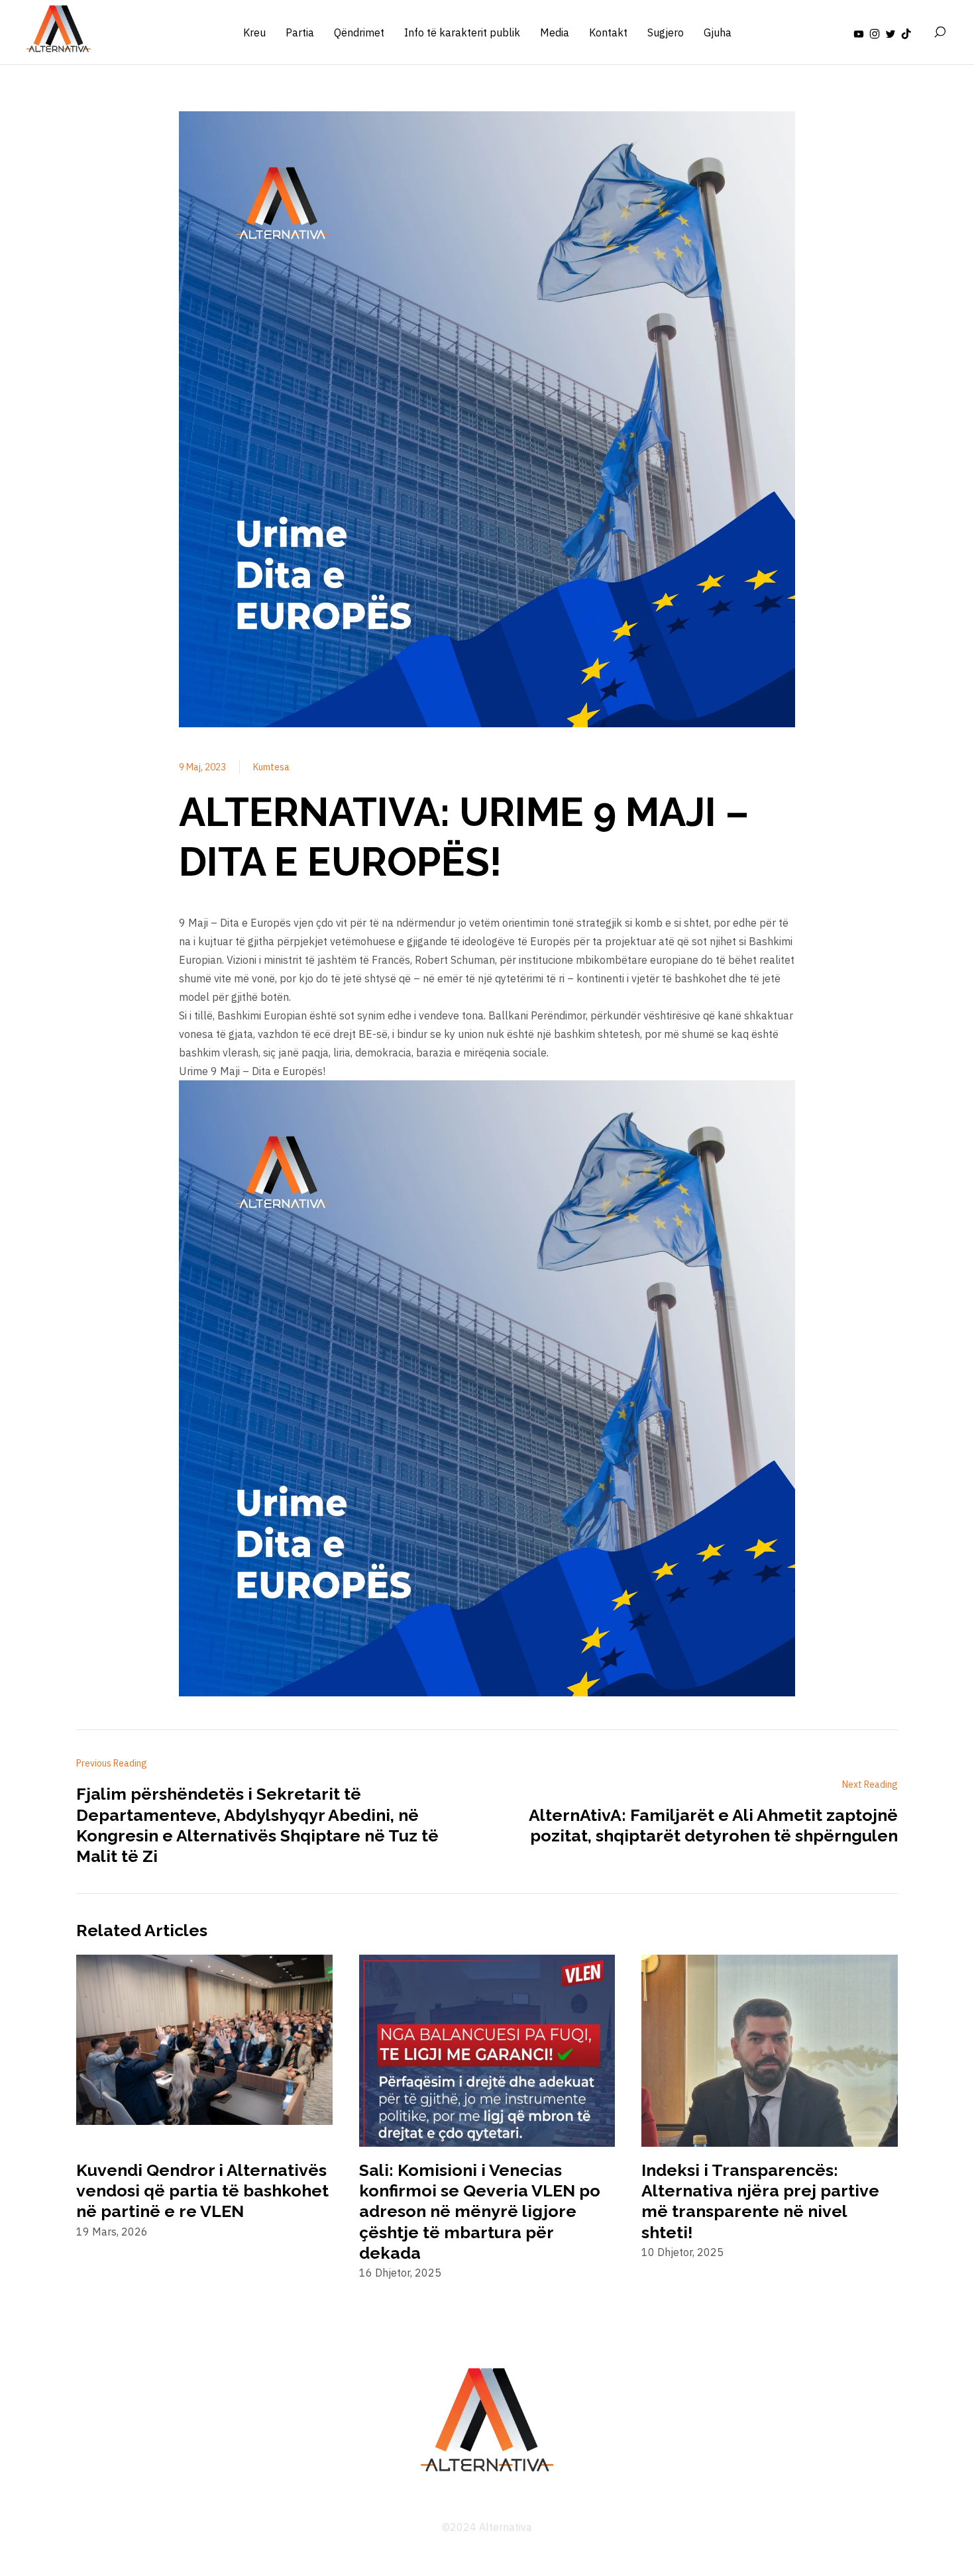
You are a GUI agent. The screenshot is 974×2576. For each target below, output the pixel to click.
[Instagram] (875, 32)
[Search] (940, 32)
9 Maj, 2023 (202, 767)
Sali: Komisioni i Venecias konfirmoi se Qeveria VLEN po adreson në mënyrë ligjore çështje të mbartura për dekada (480, 2211)
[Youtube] (859, 32)
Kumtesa (271, 767)
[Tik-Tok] (906, 32)
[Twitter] (891, 32)
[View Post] (204, 2041)
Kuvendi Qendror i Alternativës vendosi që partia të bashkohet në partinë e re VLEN (202, 2190)
